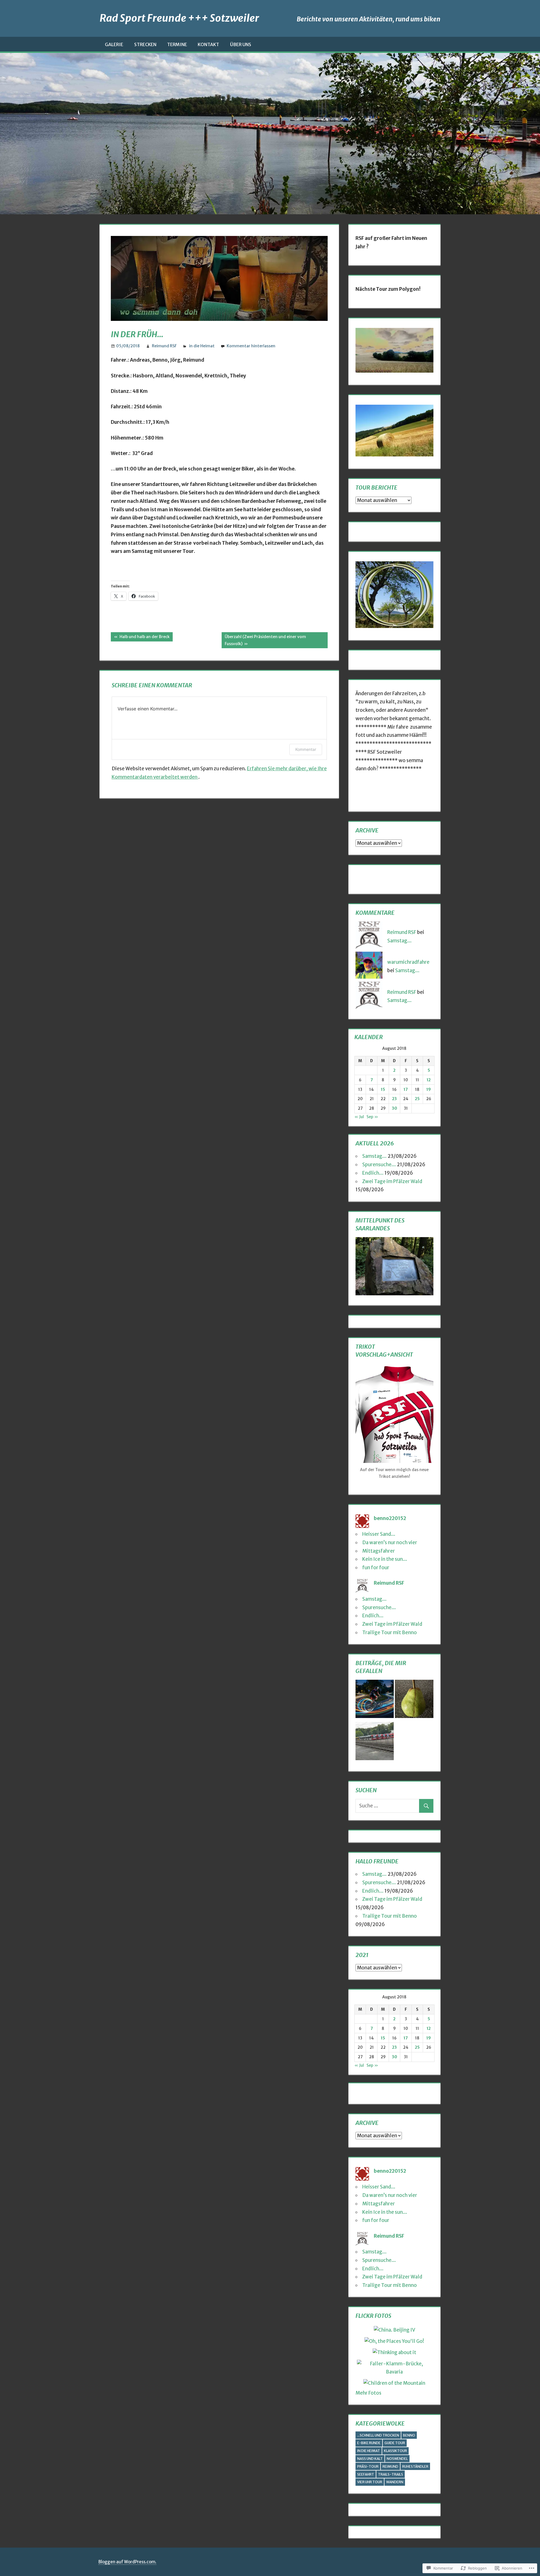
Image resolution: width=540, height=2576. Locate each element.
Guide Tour (395, 2443)
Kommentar (306, 749)
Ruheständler (415, 2466)
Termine (177, 44)
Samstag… (400, 941)
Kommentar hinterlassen (251, 346)
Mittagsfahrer (379, 1551)
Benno (409, 2435)
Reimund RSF (164, 346)
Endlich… (373, 1173)
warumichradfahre (408, 962)
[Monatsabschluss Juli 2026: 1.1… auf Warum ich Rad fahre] (375, 1700)
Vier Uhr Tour (370, 2482)
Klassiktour (395, 2451)
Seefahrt (366, 2474)
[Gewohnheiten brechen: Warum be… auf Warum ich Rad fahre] (414, 1700)
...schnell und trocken (378, 2435)
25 (417, 1099)
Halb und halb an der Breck (140, 638)
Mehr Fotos (368, 2393)
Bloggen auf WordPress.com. (127, 2562)
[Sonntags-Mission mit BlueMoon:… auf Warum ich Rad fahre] (375, 1742)
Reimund (390, 2466)
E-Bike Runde (369, 2443)
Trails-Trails (391, 2474)
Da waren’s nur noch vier (390, 1543)
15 (383, 1089)
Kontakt (208, 44)
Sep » (372, 1117)
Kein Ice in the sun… (385, 1559)
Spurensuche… (379, 1165)
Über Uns (241, 44)
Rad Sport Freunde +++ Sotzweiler (179, 18)
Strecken (145, 44)
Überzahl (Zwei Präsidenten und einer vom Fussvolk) (264, 640)
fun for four (376, 1568)
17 (406, 1089)
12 (429, 1080)
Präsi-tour (368, 2466)
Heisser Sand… (379, 1534)
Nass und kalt (370, 2459)
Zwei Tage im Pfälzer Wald (392, 1181)
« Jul (359, 1117)
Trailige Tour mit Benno (390, 1632)
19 (429, 1089)
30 (394, 1108)
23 (394, 1099)
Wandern (395, 2482)
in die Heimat (202, 346)
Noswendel (397, 2459)
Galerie (114, 44)
